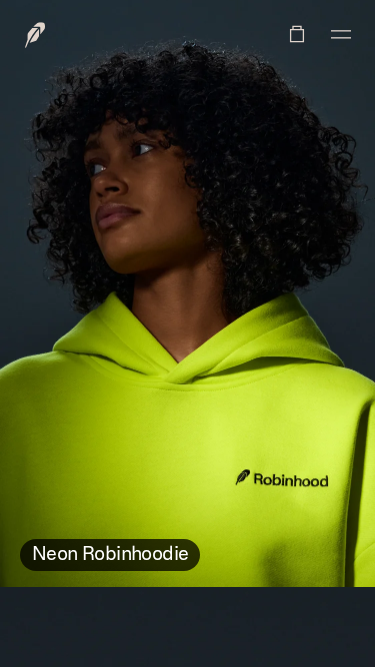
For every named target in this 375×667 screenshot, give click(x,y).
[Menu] (341, 35)
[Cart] (297, 35)
